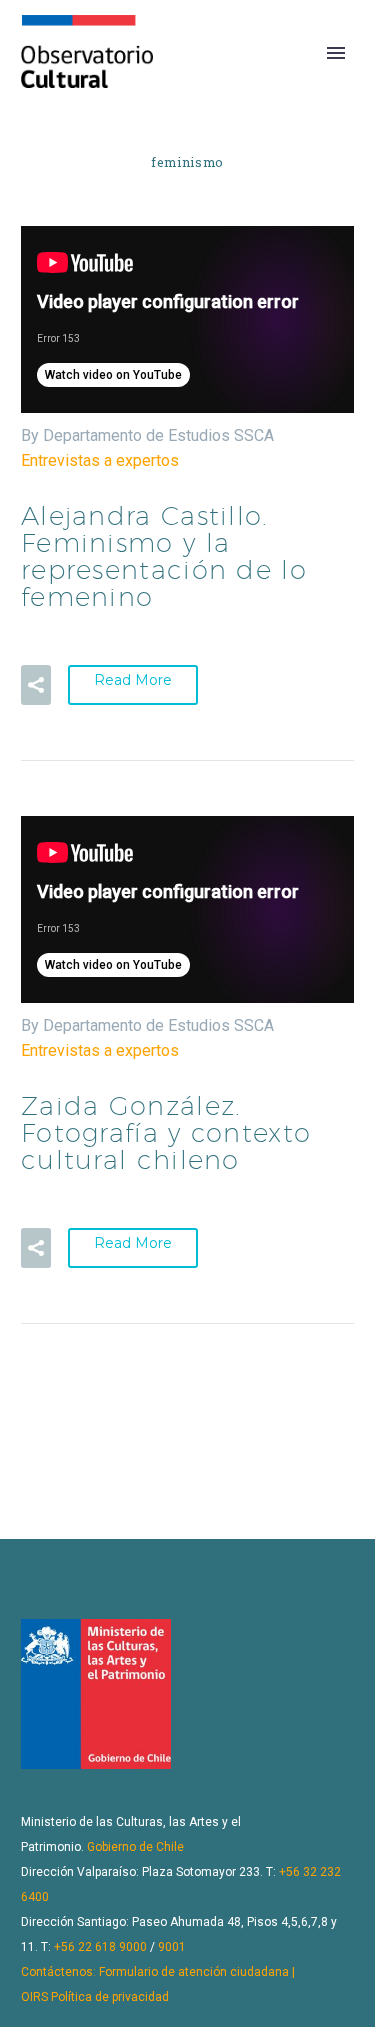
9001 (172, 1947)
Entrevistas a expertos (100, 460)
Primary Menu (336, 53)
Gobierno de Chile (135, 1847)
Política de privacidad (110, 1997)
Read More (133, 680)
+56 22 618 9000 (100, 1947)
